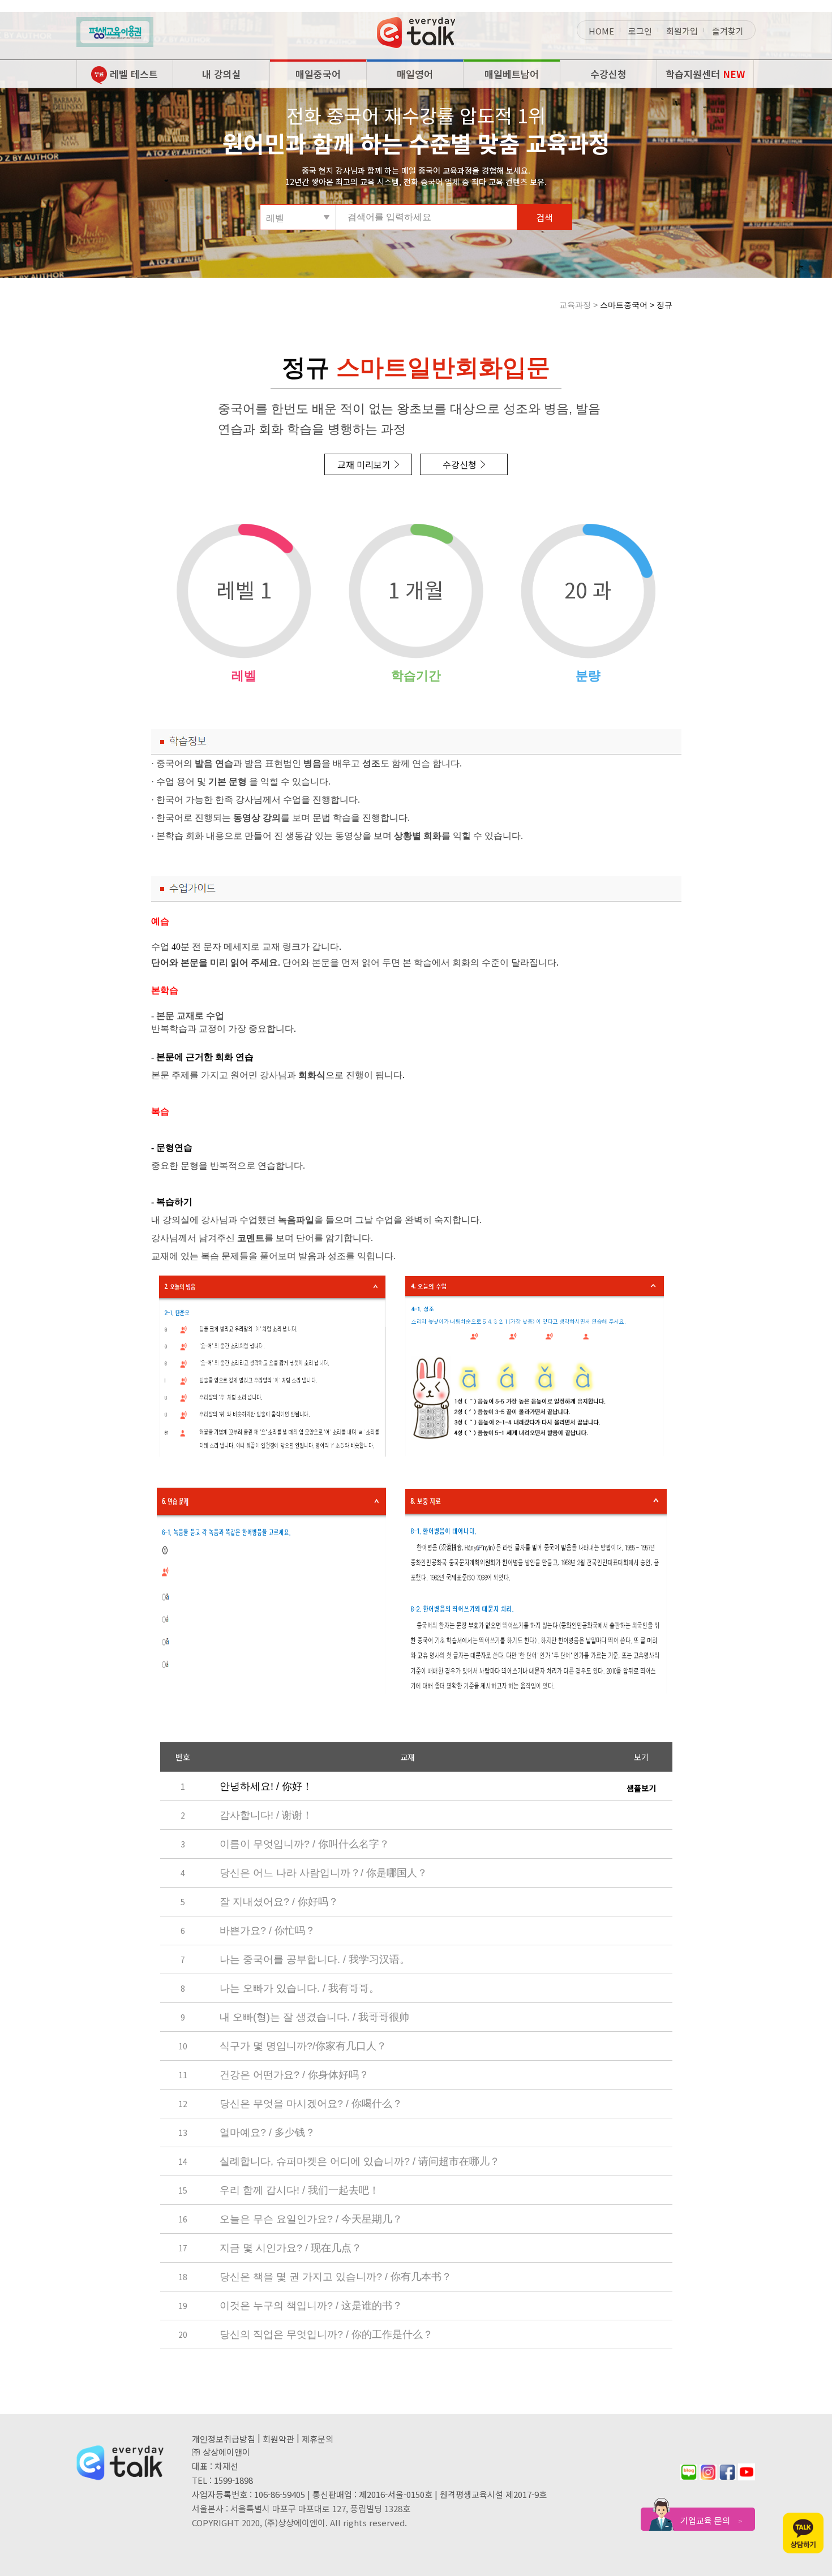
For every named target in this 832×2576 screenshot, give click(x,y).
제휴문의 (318, 2439)
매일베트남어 (512, 74)
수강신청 (608, 74)
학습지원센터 (705, 74)
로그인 (640, 31)
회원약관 (278, 2439)
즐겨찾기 (728, 31)
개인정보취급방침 (224, 2439)
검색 (544, 217)
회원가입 (682, 31)
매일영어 (415, 74)
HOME (601, 31)
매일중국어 (318, 74)
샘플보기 (641, 1788)
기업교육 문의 (711, 2520)
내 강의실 (222, 74)
